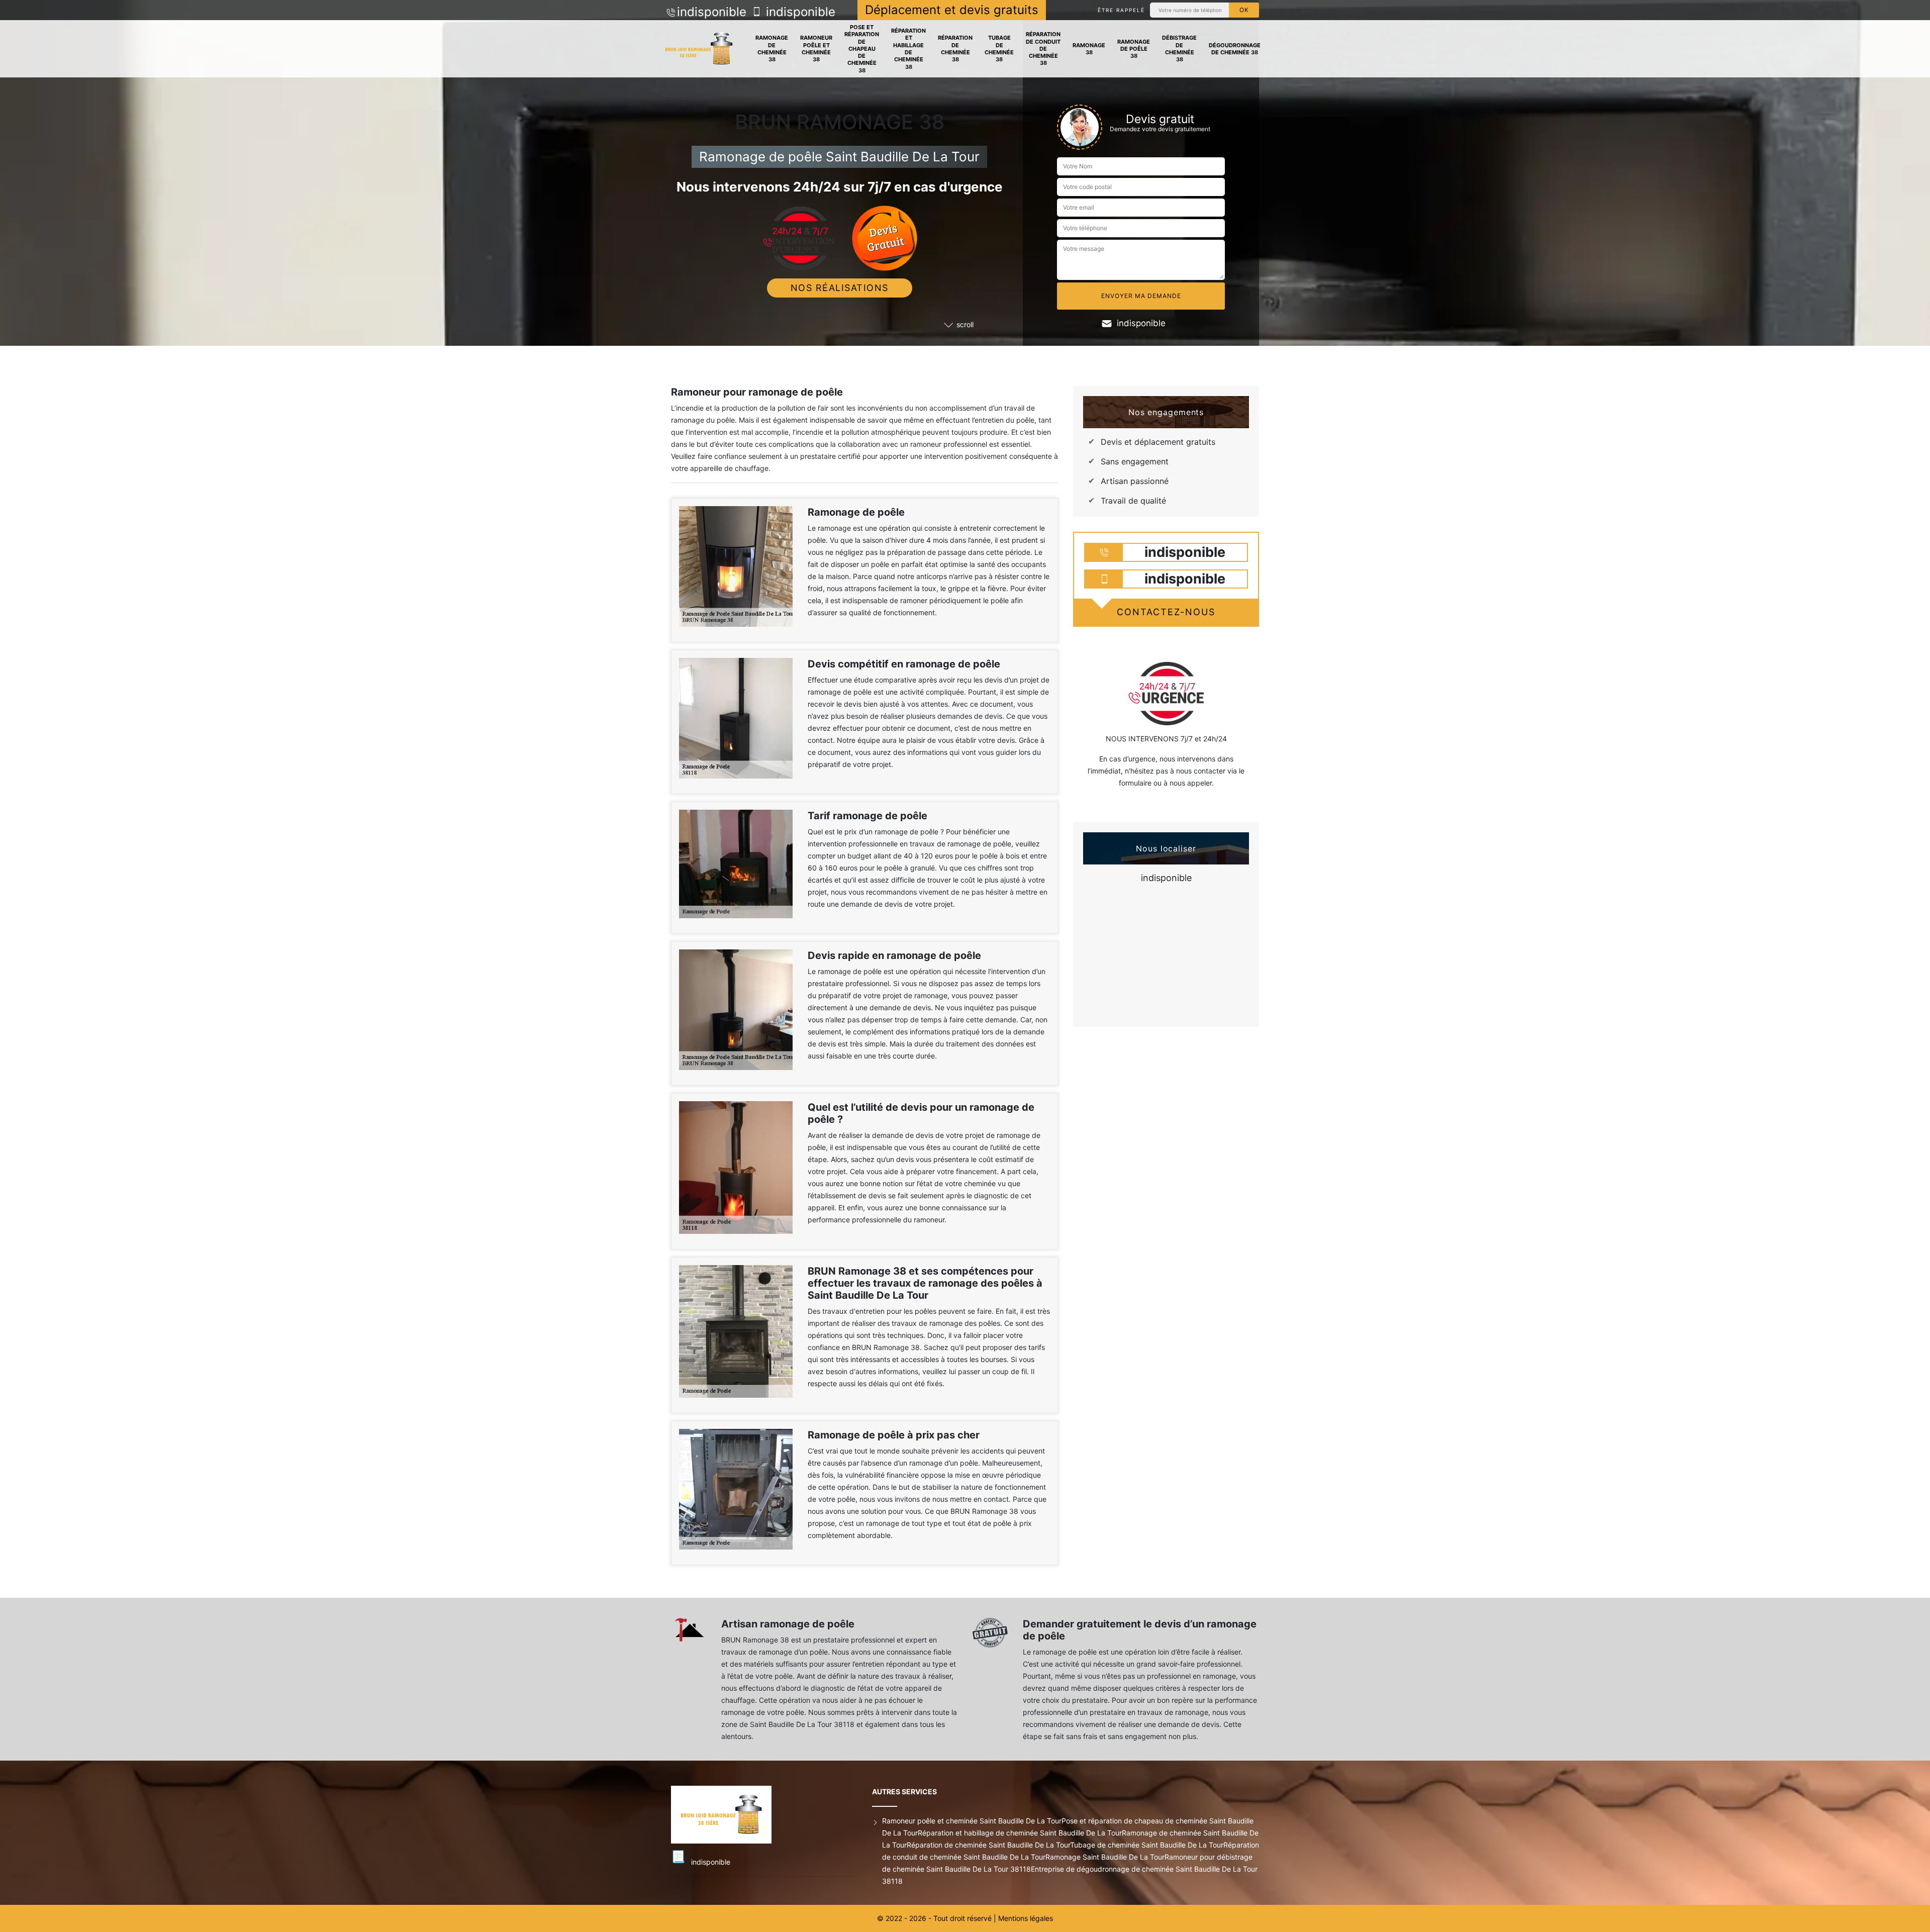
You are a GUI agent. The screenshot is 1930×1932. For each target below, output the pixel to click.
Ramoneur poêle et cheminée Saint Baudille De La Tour (972, 1821)
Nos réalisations (840, 288)
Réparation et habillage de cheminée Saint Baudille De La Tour (1020, 1833)
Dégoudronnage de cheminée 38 (1235, 49)
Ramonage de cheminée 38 (772, 49)
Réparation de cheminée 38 (955, 49)
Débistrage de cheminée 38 (1179, 49)
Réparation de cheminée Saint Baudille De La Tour (988, 1845)
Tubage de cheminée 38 (999, 49)
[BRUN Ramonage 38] (699, 49)
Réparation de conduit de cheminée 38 (1043, 49)
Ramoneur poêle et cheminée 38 (816, 49)
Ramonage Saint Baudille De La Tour (1105, 1857)
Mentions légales (1026, 1918)
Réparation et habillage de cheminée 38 (908, 49)
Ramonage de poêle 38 (1134, 49)
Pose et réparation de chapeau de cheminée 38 (862, 49)
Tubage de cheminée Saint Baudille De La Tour (1147, 1845)
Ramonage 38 (1089, 49)
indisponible (712, 12)
